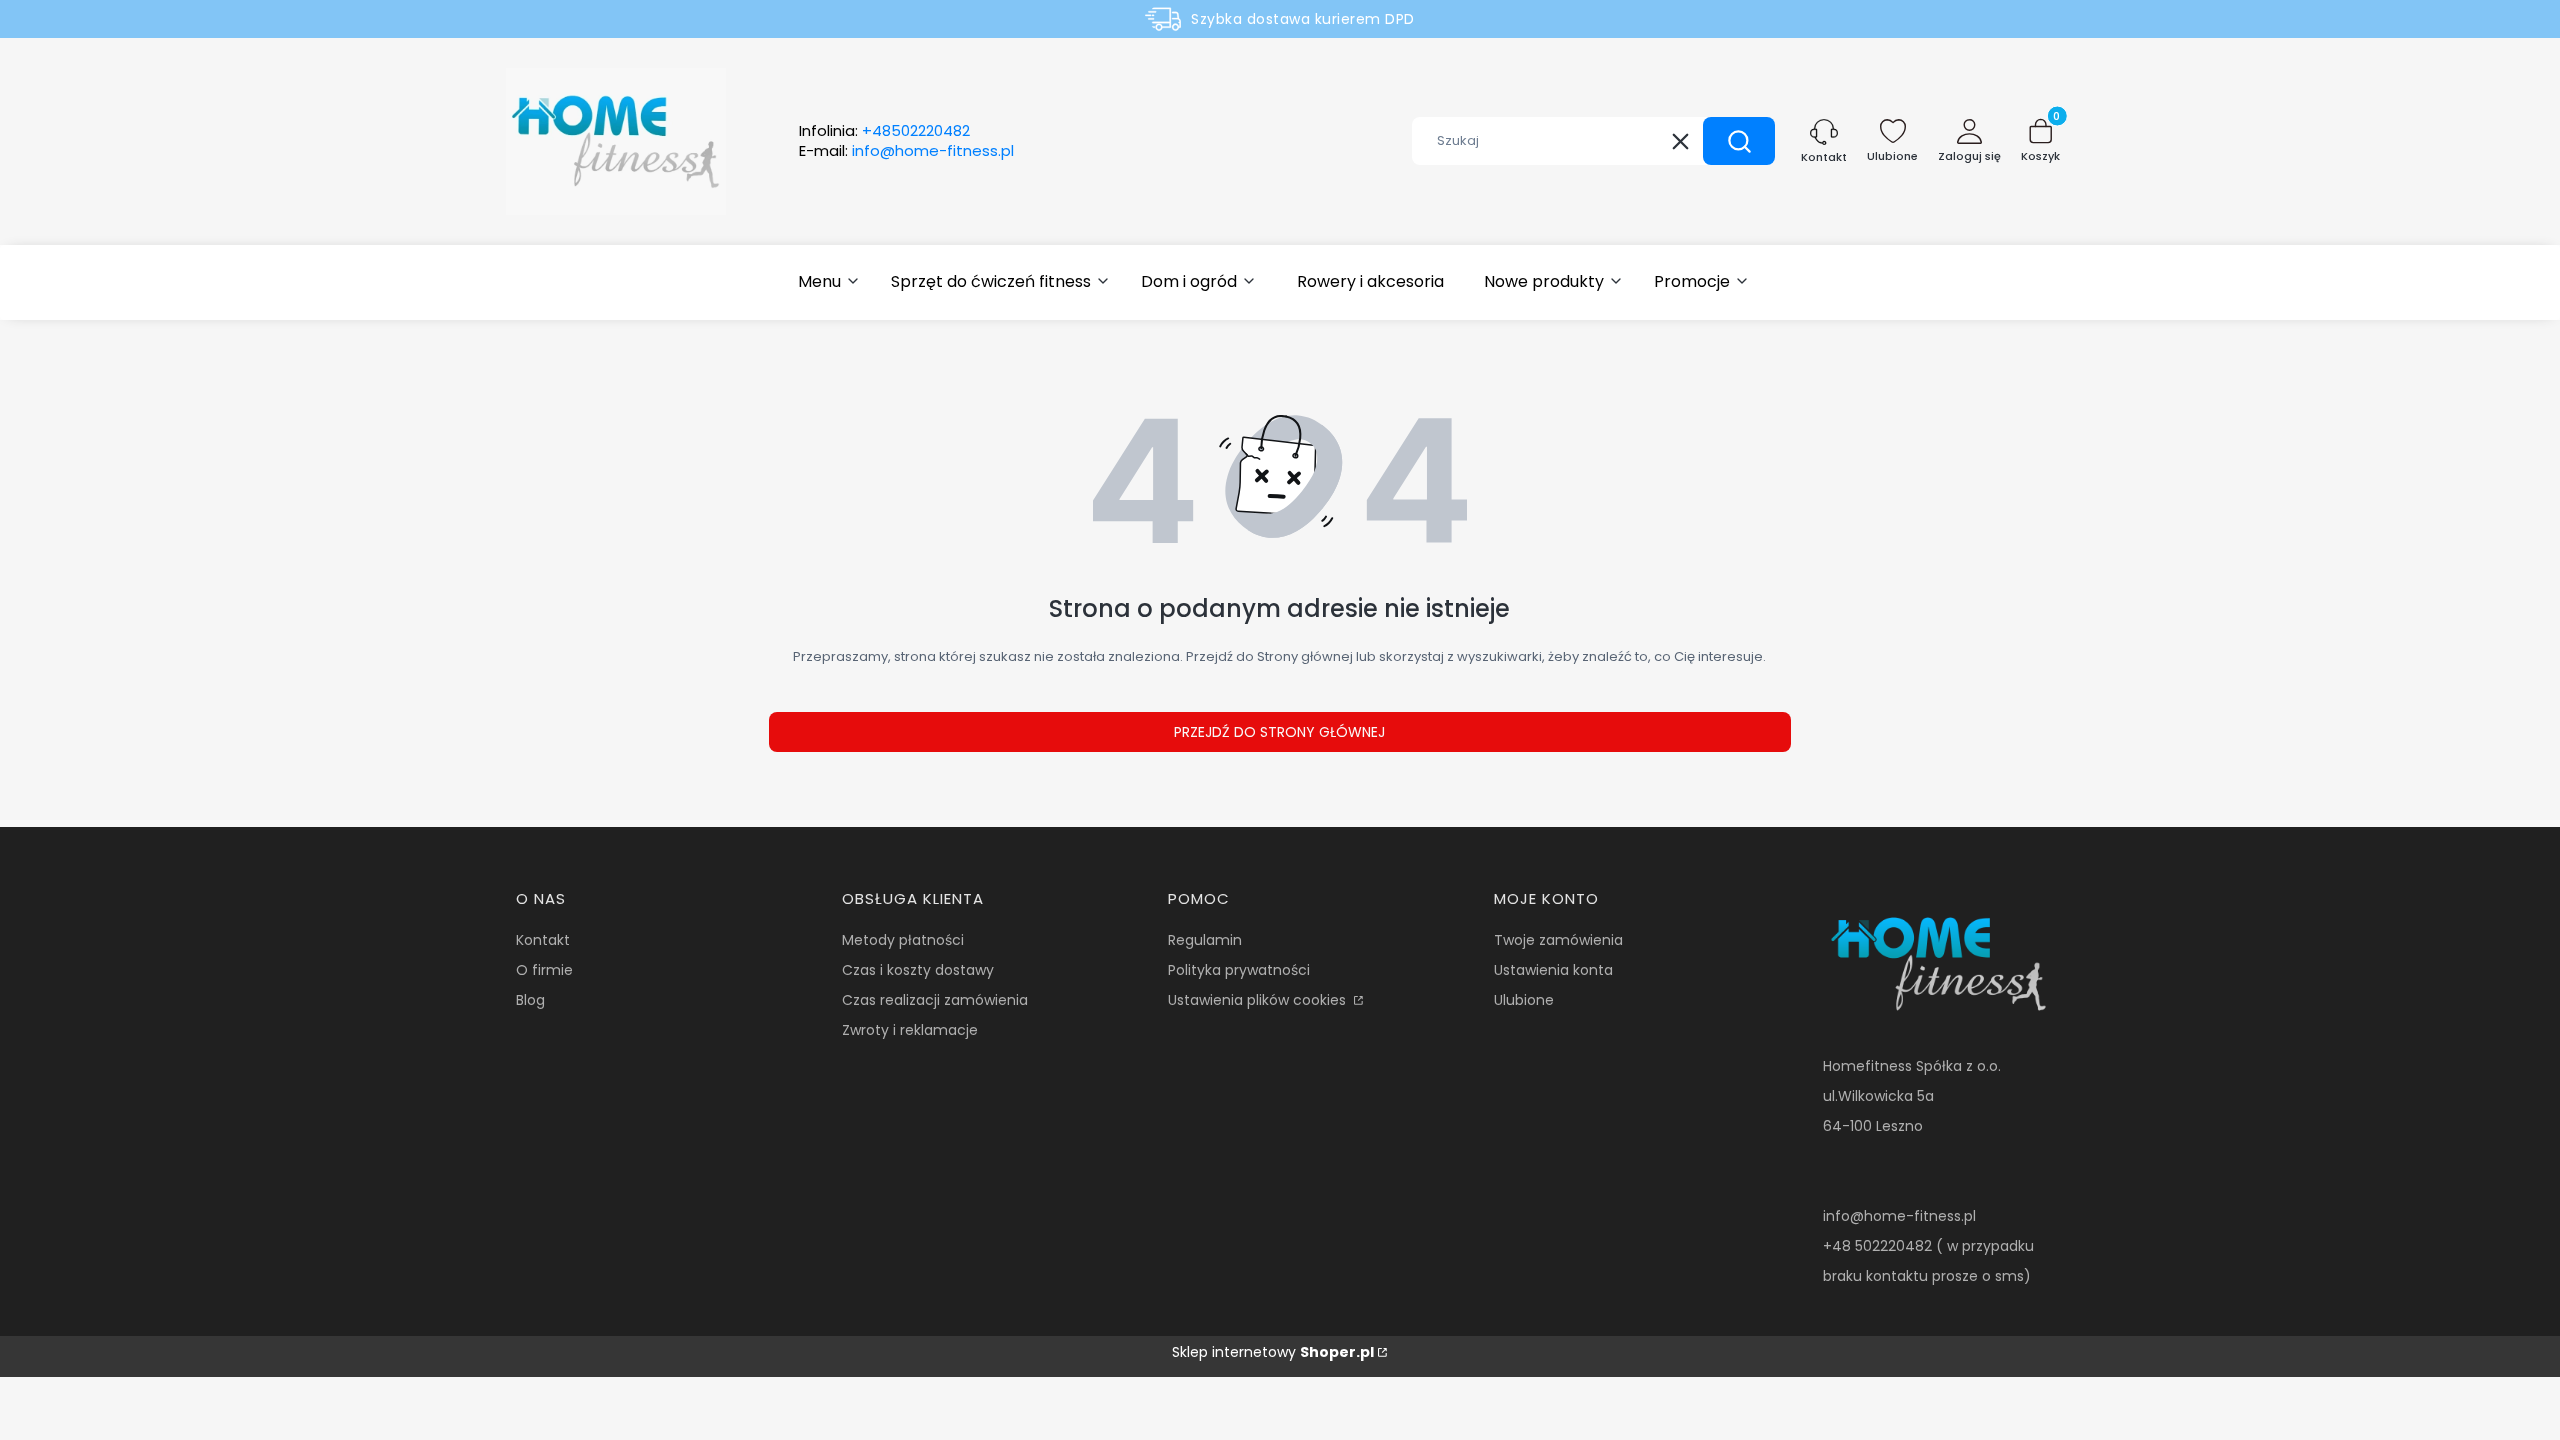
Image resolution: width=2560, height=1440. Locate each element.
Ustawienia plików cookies (1259, 1000)
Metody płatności (903, 940)
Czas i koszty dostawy (918, 970)
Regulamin (1205, 940)
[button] (1739, 141)
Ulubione (1524, 1000)
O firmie (544, 970)
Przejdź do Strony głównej (1279, 732)
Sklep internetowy (1273, 1352)
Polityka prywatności (1239, 970)
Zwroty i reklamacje (910, 1030)
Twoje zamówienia (1558, 940)
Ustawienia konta (1553, 970)
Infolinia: (884, 131)
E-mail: (906, 151)
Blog (530, 1000)
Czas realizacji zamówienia (935, 1000)
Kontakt (543, 940)
